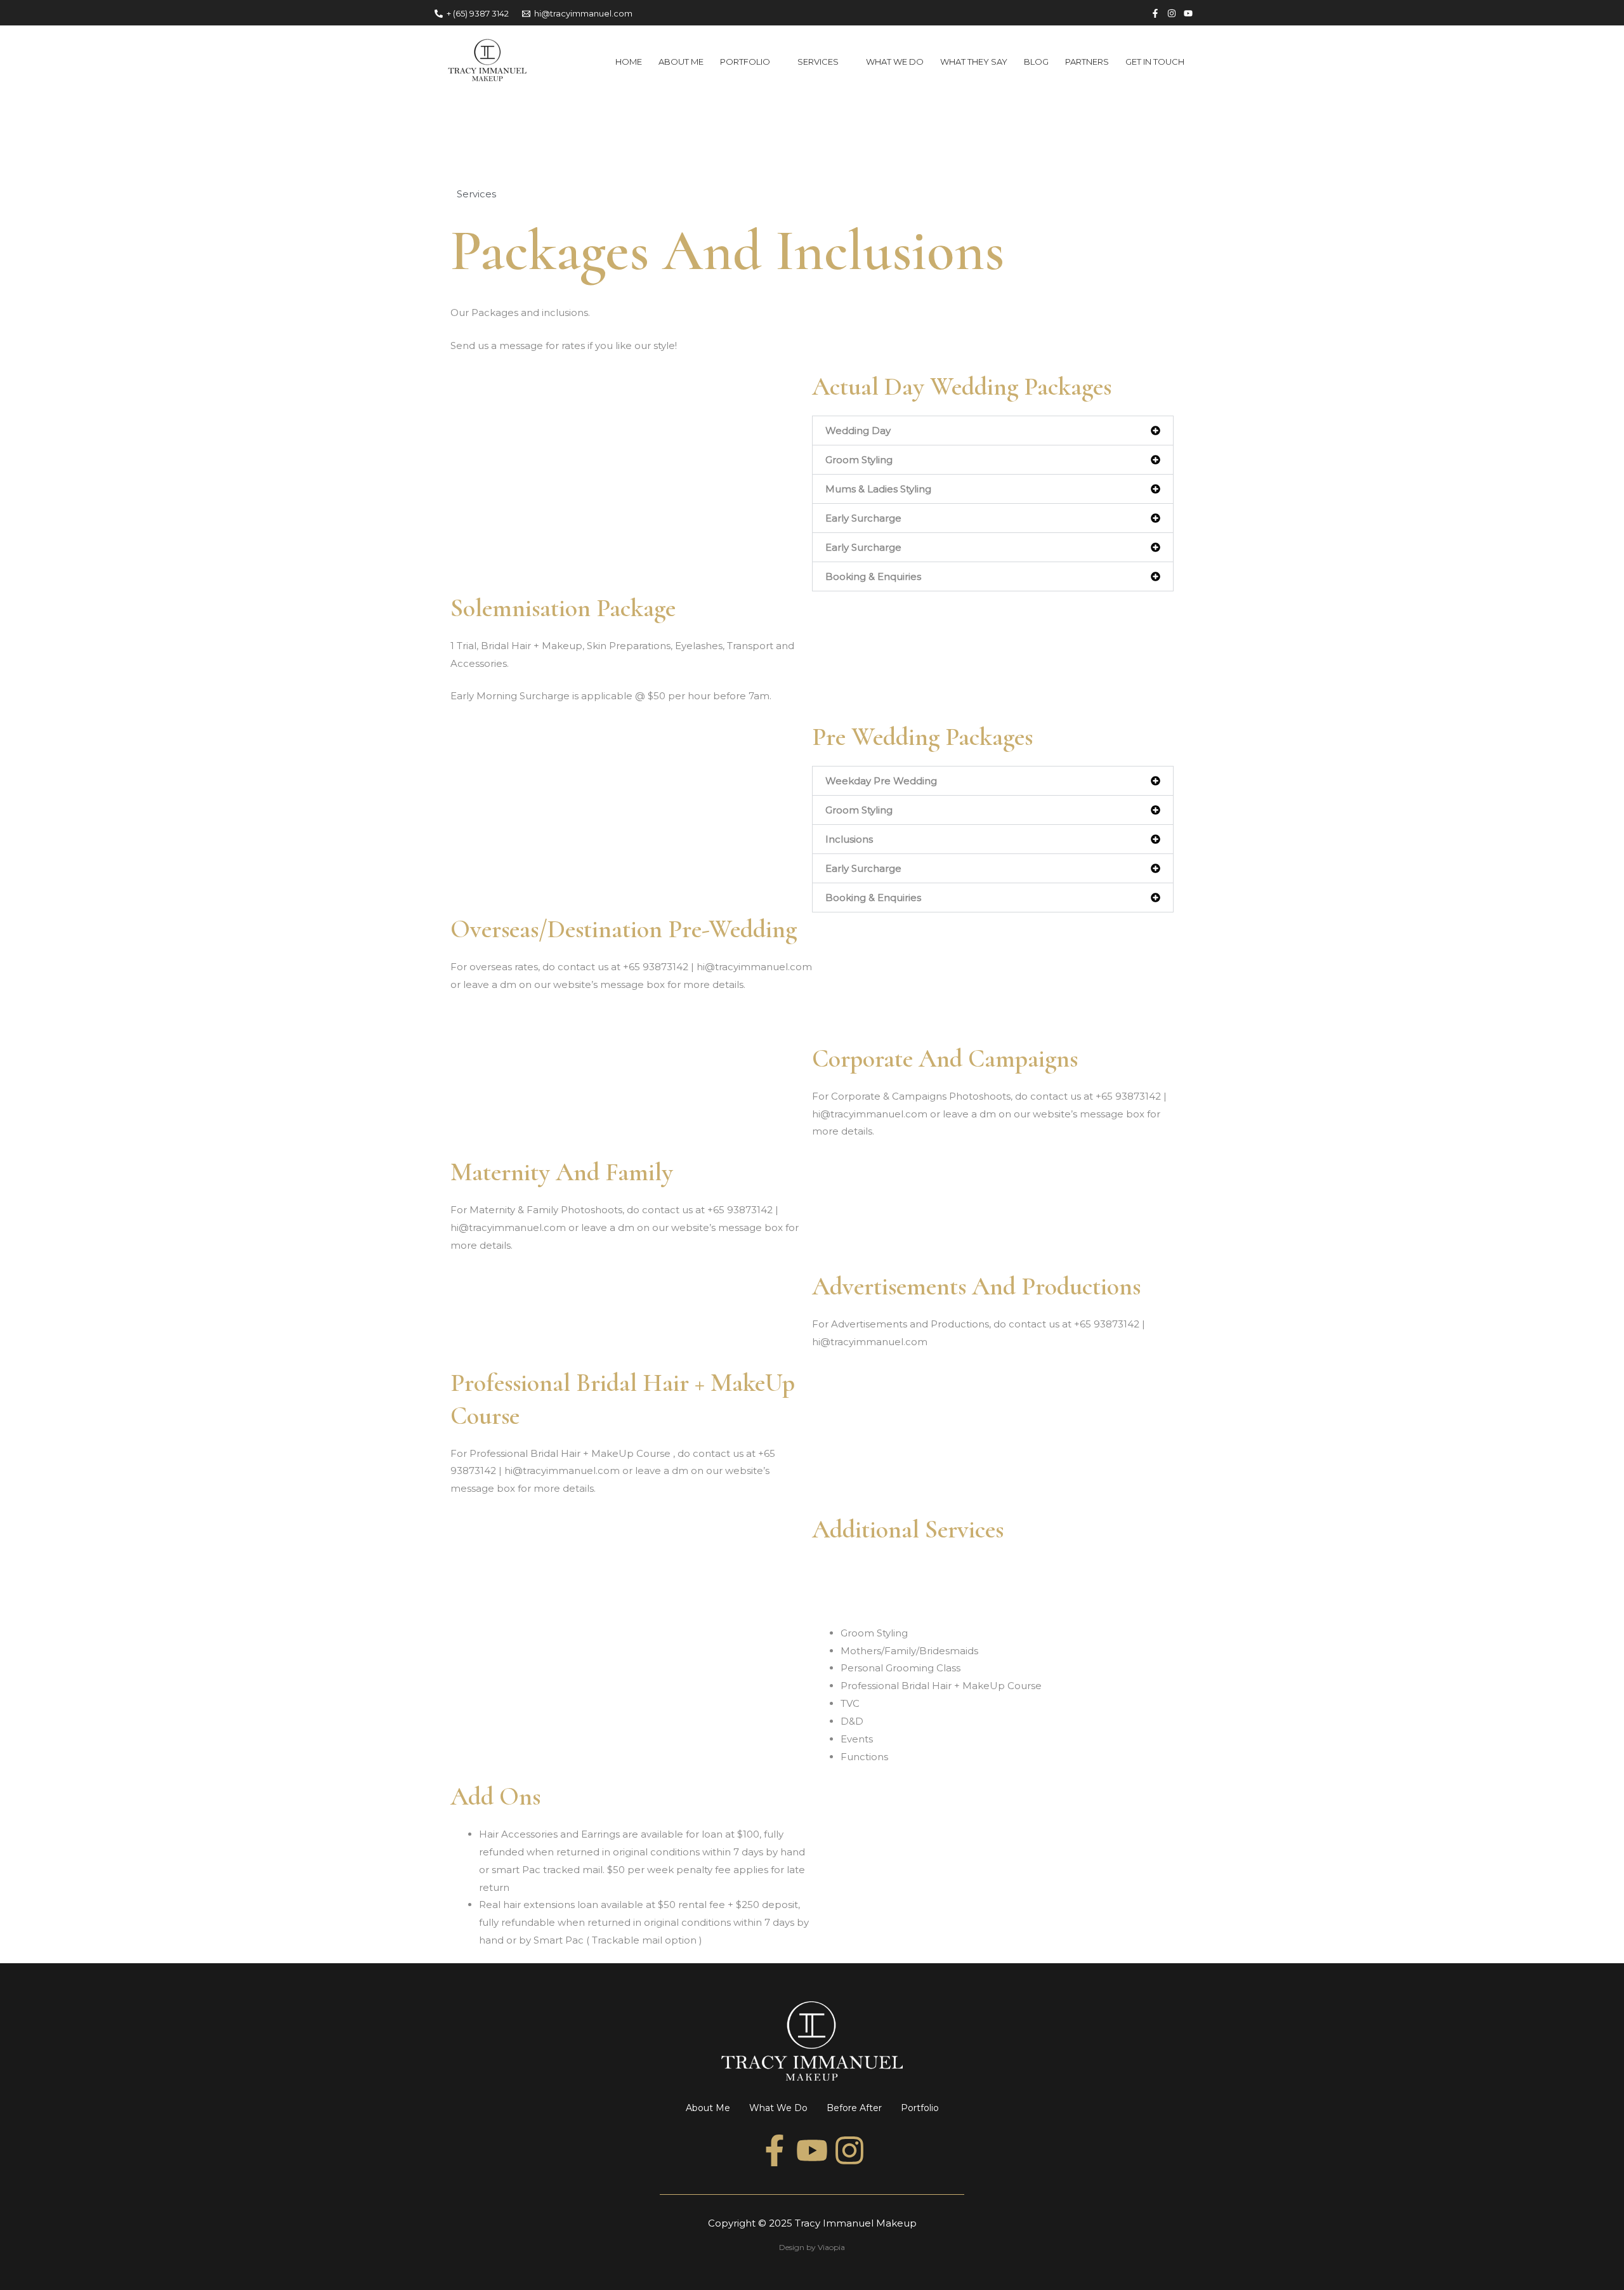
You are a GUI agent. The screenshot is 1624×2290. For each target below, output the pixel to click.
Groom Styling (859, 460)
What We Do (778, 2108)
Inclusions (849, 839)
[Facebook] (1155, 13)
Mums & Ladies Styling (878, 489)
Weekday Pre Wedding (881, 781)
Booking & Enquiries (873, 576)
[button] (993, 431)
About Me (708, 2108)
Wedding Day (858, 431)
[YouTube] (1188, 13)
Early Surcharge (863, 518)
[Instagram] (1172, 13)
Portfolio (920, 2108)
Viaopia (831, 2247)
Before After (854, 2108)
